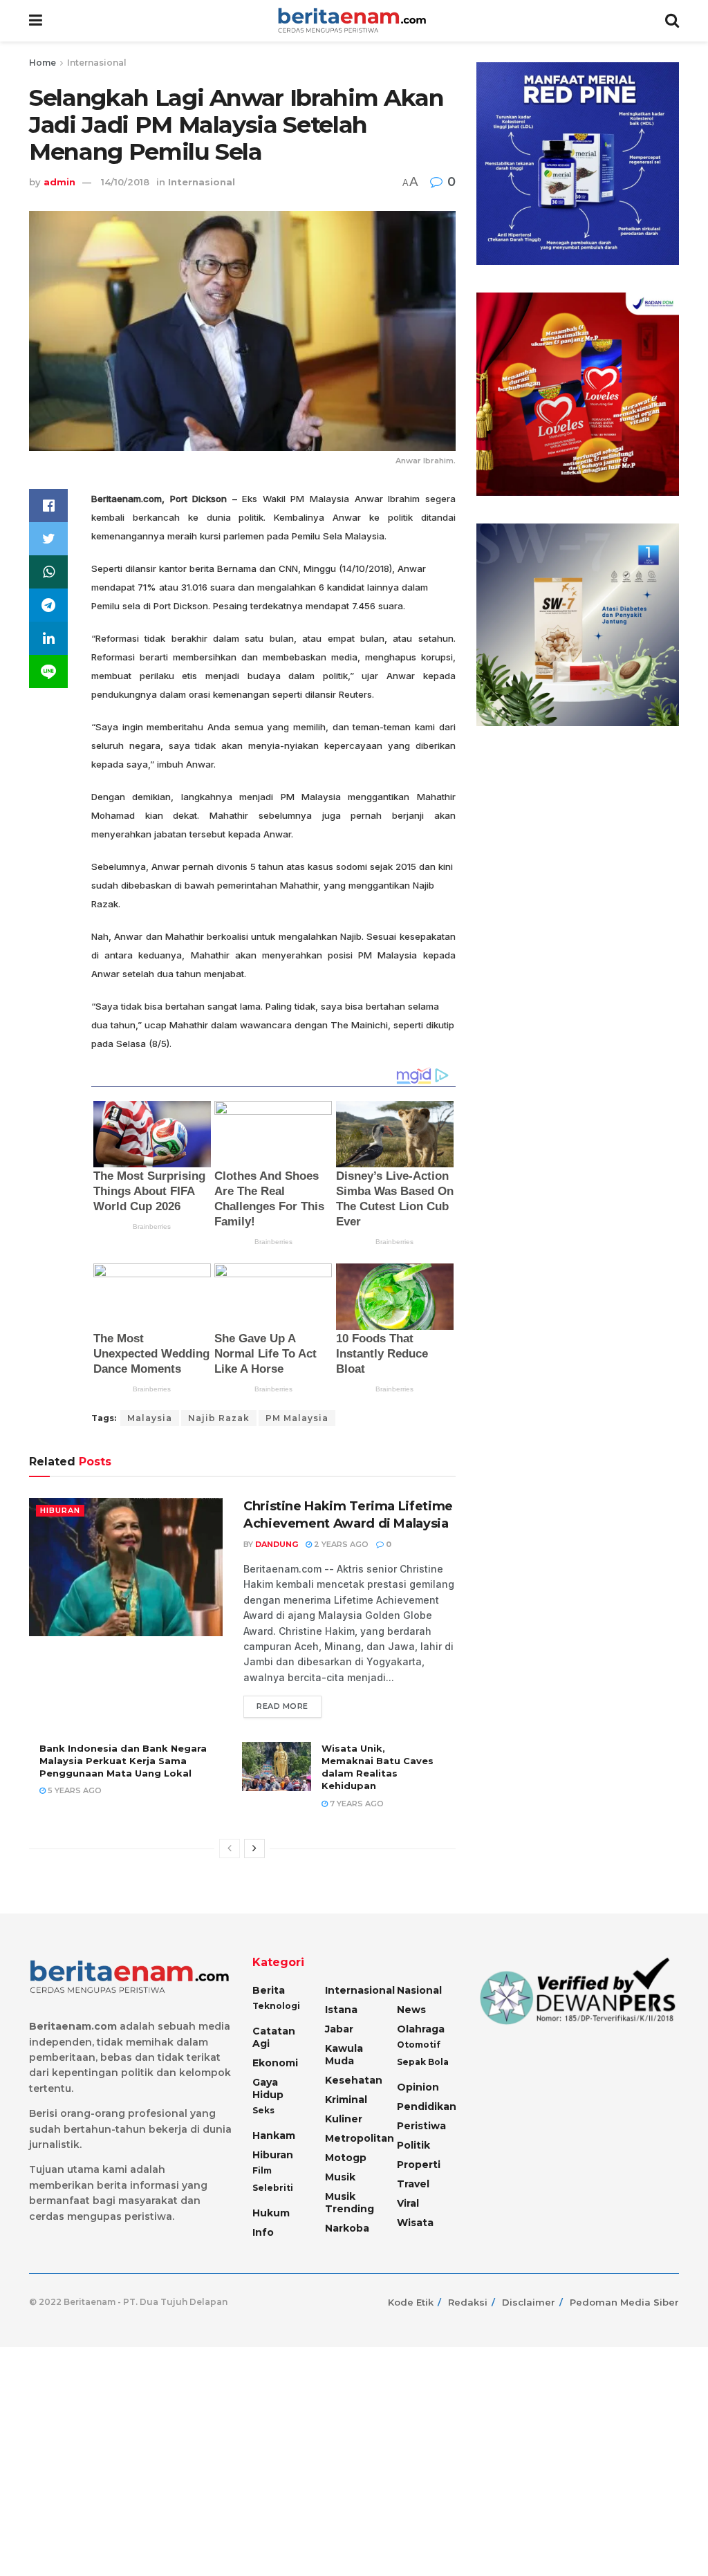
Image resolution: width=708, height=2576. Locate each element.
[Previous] (230, 1848)
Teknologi (276, 2006)
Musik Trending (350, 2203)
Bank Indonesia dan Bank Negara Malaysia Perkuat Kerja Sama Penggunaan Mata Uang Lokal (123, 1761)
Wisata (415, 2223)
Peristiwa (421, 2126)
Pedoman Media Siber (624, 2302)
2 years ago (340, 1544)
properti (419, 2165)
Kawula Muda (344, 2055)
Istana (341, 2010)
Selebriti (273, 2188)
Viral (408, 2203)
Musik (340, 2177)
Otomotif (419, 2045)
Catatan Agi (274, 2037)
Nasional (419, 1990)
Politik (413, 2145)
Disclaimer (529, 2302)
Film (262, 2170)
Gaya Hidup (268, 2088)
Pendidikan (427, 2106)
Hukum (271, 2213)
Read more (282, 1706)
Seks (263, 2110)
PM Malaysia (297, 1418)
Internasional (97, 63)
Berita (269, 1990)
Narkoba (347, 2228)
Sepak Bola (423, 2062)
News (411, 2010)
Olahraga (421, 2029)
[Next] (254, 1848)
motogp (346, 2158)
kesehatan (354, 2080)
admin (59, 182)
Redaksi (468, 2302)
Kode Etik (411, 2302)
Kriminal (346, 2100)
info (263, 2232)
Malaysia (150, 1418)
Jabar (339, 2029)
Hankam (274, 2135)
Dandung (277, 1544)
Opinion (418, 2087)
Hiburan (60, 1510)
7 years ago (356, 1804)
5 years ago (74, 1790)
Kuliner (344, 2119)
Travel (413, 2184)
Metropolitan (360, 2138)
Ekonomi (275, 2063)
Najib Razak (219, 1418)
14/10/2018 (125, 182)
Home (43, 63)
